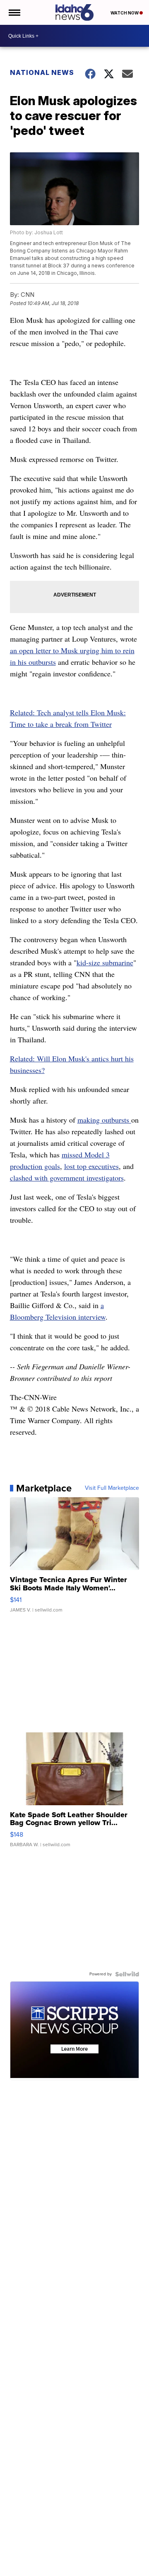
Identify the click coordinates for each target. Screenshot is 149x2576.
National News (42, 72)
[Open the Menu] (14, 12)
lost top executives (91, 1166)
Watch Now (125, 13)
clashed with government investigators (67, 1178)
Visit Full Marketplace (112, 1488)
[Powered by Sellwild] (127, 1974)
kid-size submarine (105, 962)
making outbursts (104, 1120)
